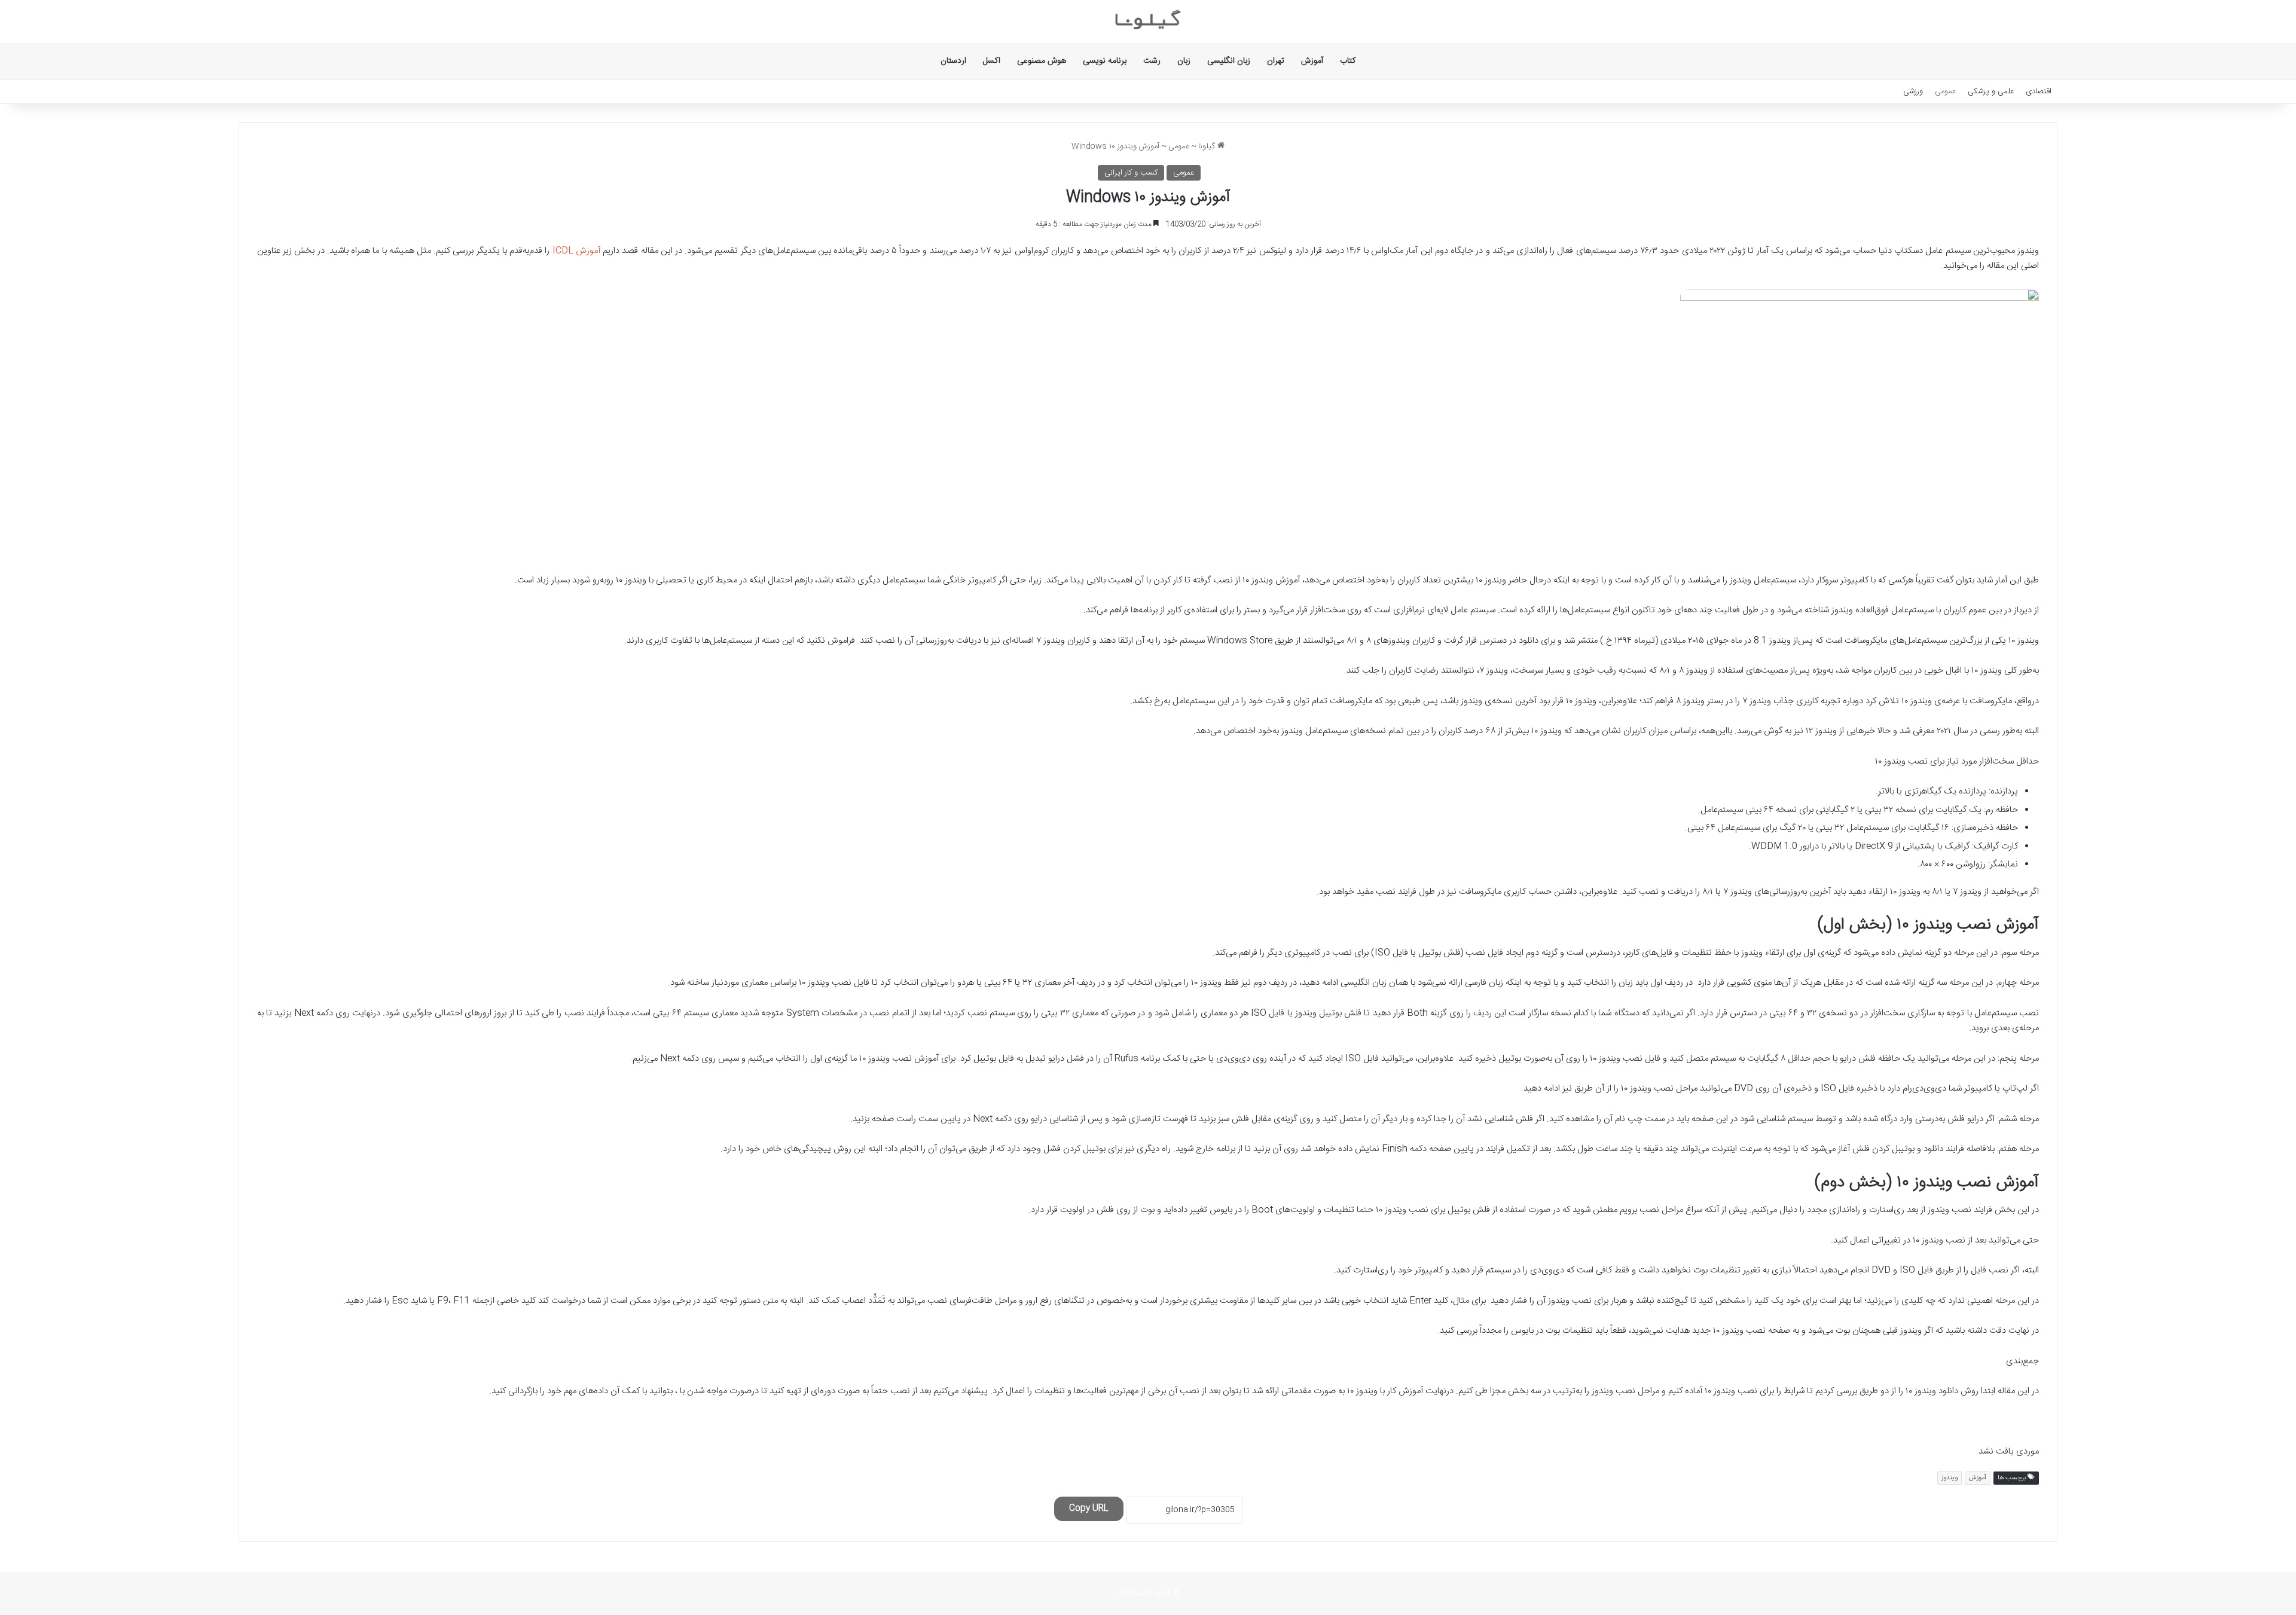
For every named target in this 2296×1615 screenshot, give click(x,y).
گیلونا (1208, 146)
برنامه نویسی (1105, 61)
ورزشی (1913, 91)
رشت (1152, 61)
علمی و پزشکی (1991, 91)
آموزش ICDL (576, 251)
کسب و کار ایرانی (1131, 173)
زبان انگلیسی (1229, 61)
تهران (1276, 61)
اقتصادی (2039, 91)
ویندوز (1950, 1478)
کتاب (1348, 61)
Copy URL (1089, 1509)
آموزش (1312, 61)
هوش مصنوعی (1042, 61)
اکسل (992, 61)
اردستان (953, 61)
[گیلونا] (1148, 22)
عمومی (1945, 91)
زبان (1184, 61)
